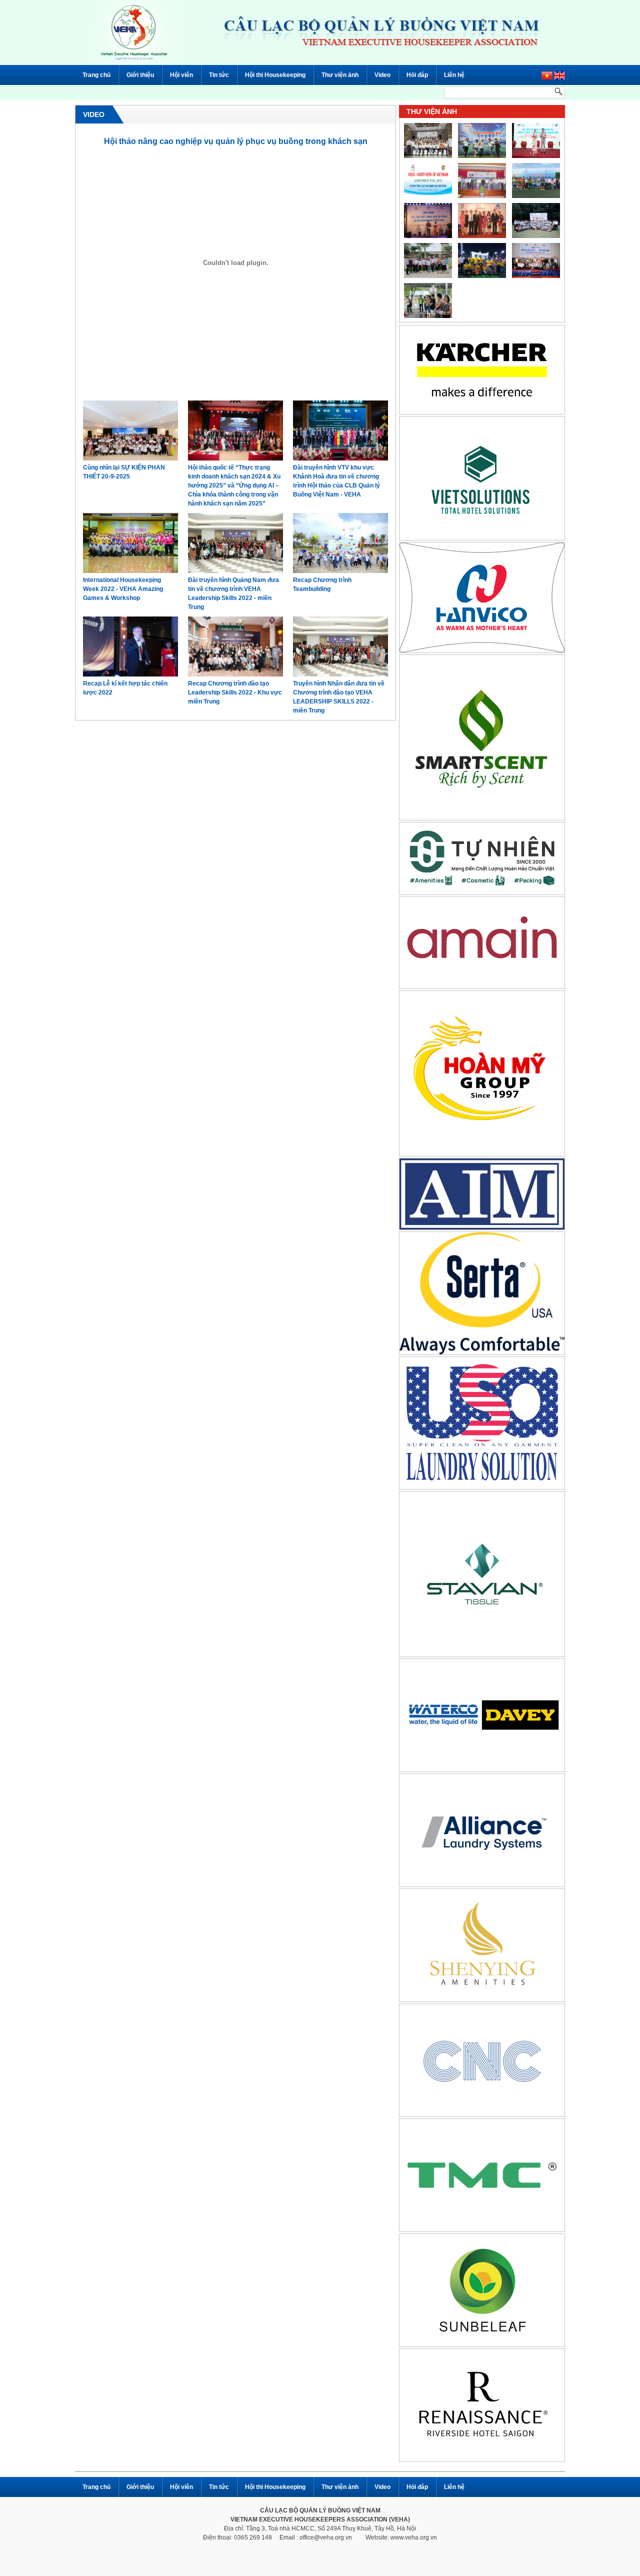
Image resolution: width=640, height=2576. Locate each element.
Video (382, 75)
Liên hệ (454, 75)
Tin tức (219, 75)
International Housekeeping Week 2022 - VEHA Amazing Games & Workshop (123, 589)
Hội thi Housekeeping (275, 75)
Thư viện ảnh (340, 75)
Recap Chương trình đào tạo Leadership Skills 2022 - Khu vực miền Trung (235, 692)
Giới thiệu (140, 75)
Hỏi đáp (417, 75)
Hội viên (181, 75)
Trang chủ (96, 75)
